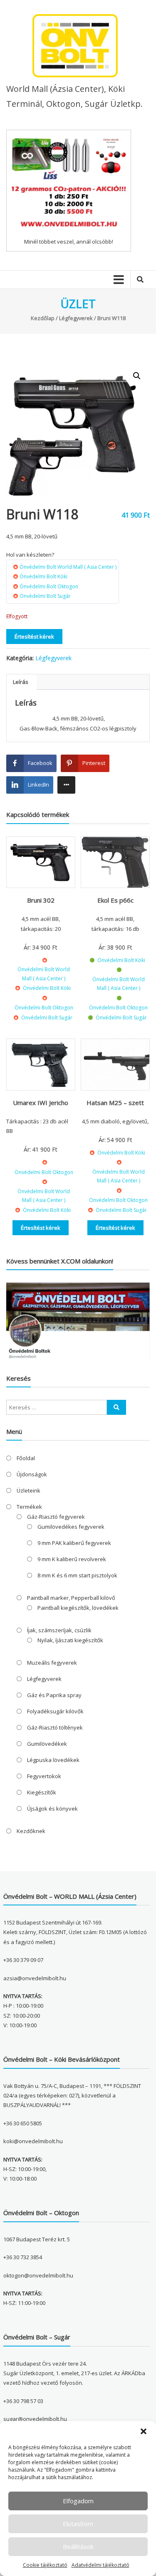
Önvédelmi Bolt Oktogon (49, 586)
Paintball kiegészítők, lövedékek (78, 1608)
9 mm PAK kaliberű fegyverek (74, 1543)
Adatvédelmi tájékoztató (100, 2565)
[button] (144, 2431)
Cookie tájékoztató (45, 2565)
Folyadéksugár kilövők (55, 1711)
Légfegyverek (76, 318)
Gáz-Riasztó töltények (55, 1727)
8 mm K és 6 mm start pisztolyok (77, 1575)
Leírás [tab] (21, 682)
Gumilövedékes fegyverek (71, 1527)
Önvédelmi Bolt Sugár (45, 596)
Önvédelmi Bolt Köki (43, 576)
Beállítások (78, 2546)
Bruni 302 (41, 900)
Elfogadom (78, 2501)
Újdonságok (32, 1474)
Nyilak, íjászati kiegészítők (70, 1640)
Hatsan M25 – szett (115, 1103)
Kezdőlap (43, 318)
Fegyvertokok (44, 1776)
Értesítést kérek (34, 637)
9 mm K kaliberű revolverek (72, 1559)
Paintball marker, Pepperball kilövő (71, 1598)
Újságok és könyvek (52, 1809)
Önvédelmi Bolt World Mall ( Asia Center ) (68, 567)
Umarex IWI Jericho (41, 1103)
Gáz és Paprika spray (54, 1695)
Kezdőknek (31, 1831)
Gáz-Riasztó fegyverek (56, 1517)
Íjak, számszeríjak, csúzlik (59, 1630)
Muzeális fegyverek (52, 1663)
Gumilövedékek (47, 1744)
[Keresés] (116, 1407)
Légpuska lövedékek (53, 1760)
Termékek (29, 1507)
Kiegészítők (42, 1792)
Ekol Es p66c (115, 900)
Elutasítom (78, 2524)
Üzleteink (28, 1490)
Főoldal (26, 1458)
